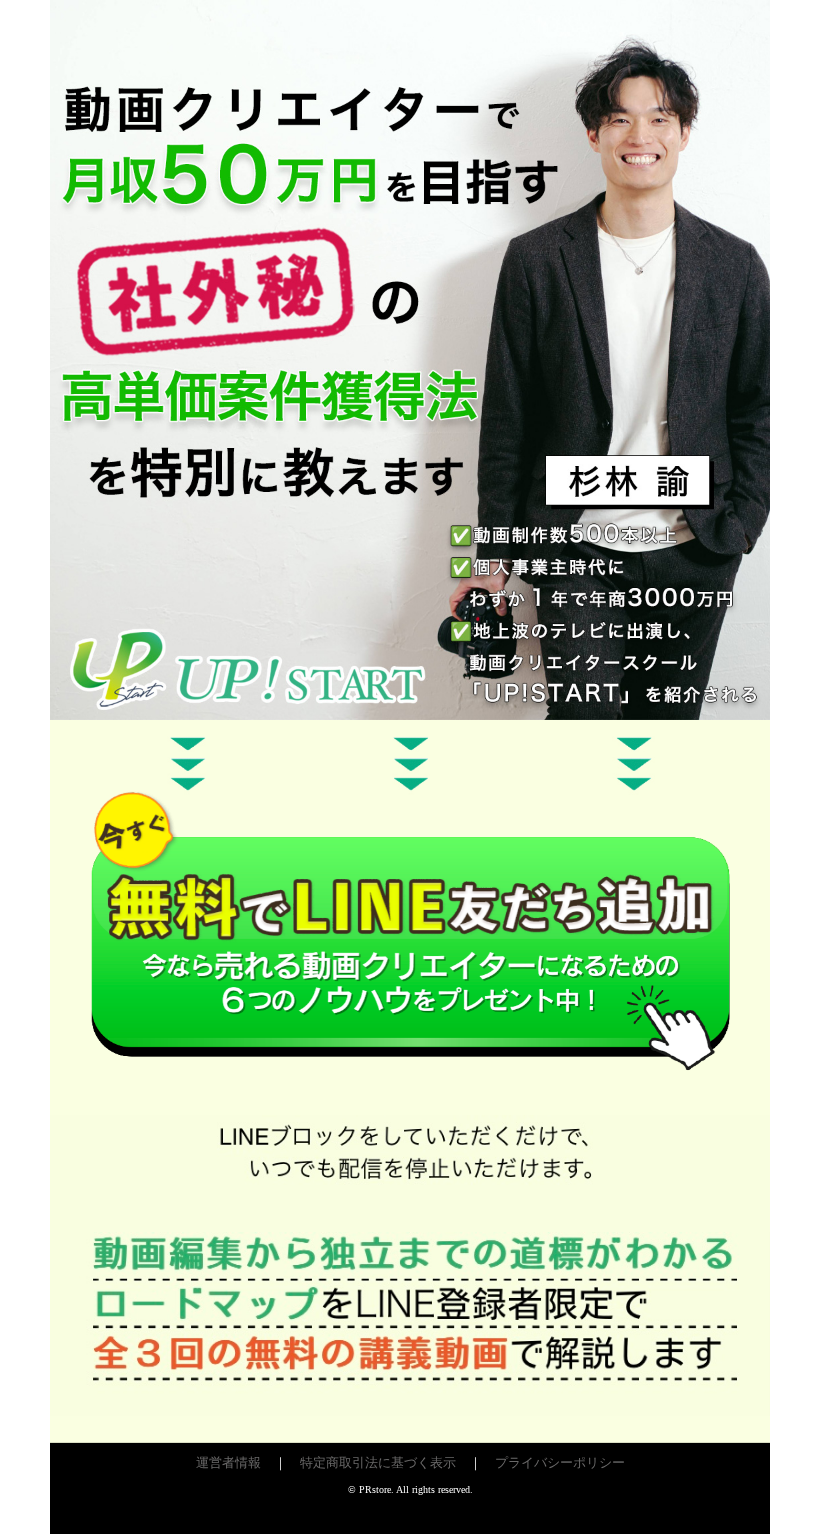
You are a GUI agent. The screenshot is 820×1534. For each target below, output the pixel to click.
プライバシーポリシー (560, 1462)
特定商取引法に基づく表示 (378, 1462)
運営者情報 (228, 1462)
